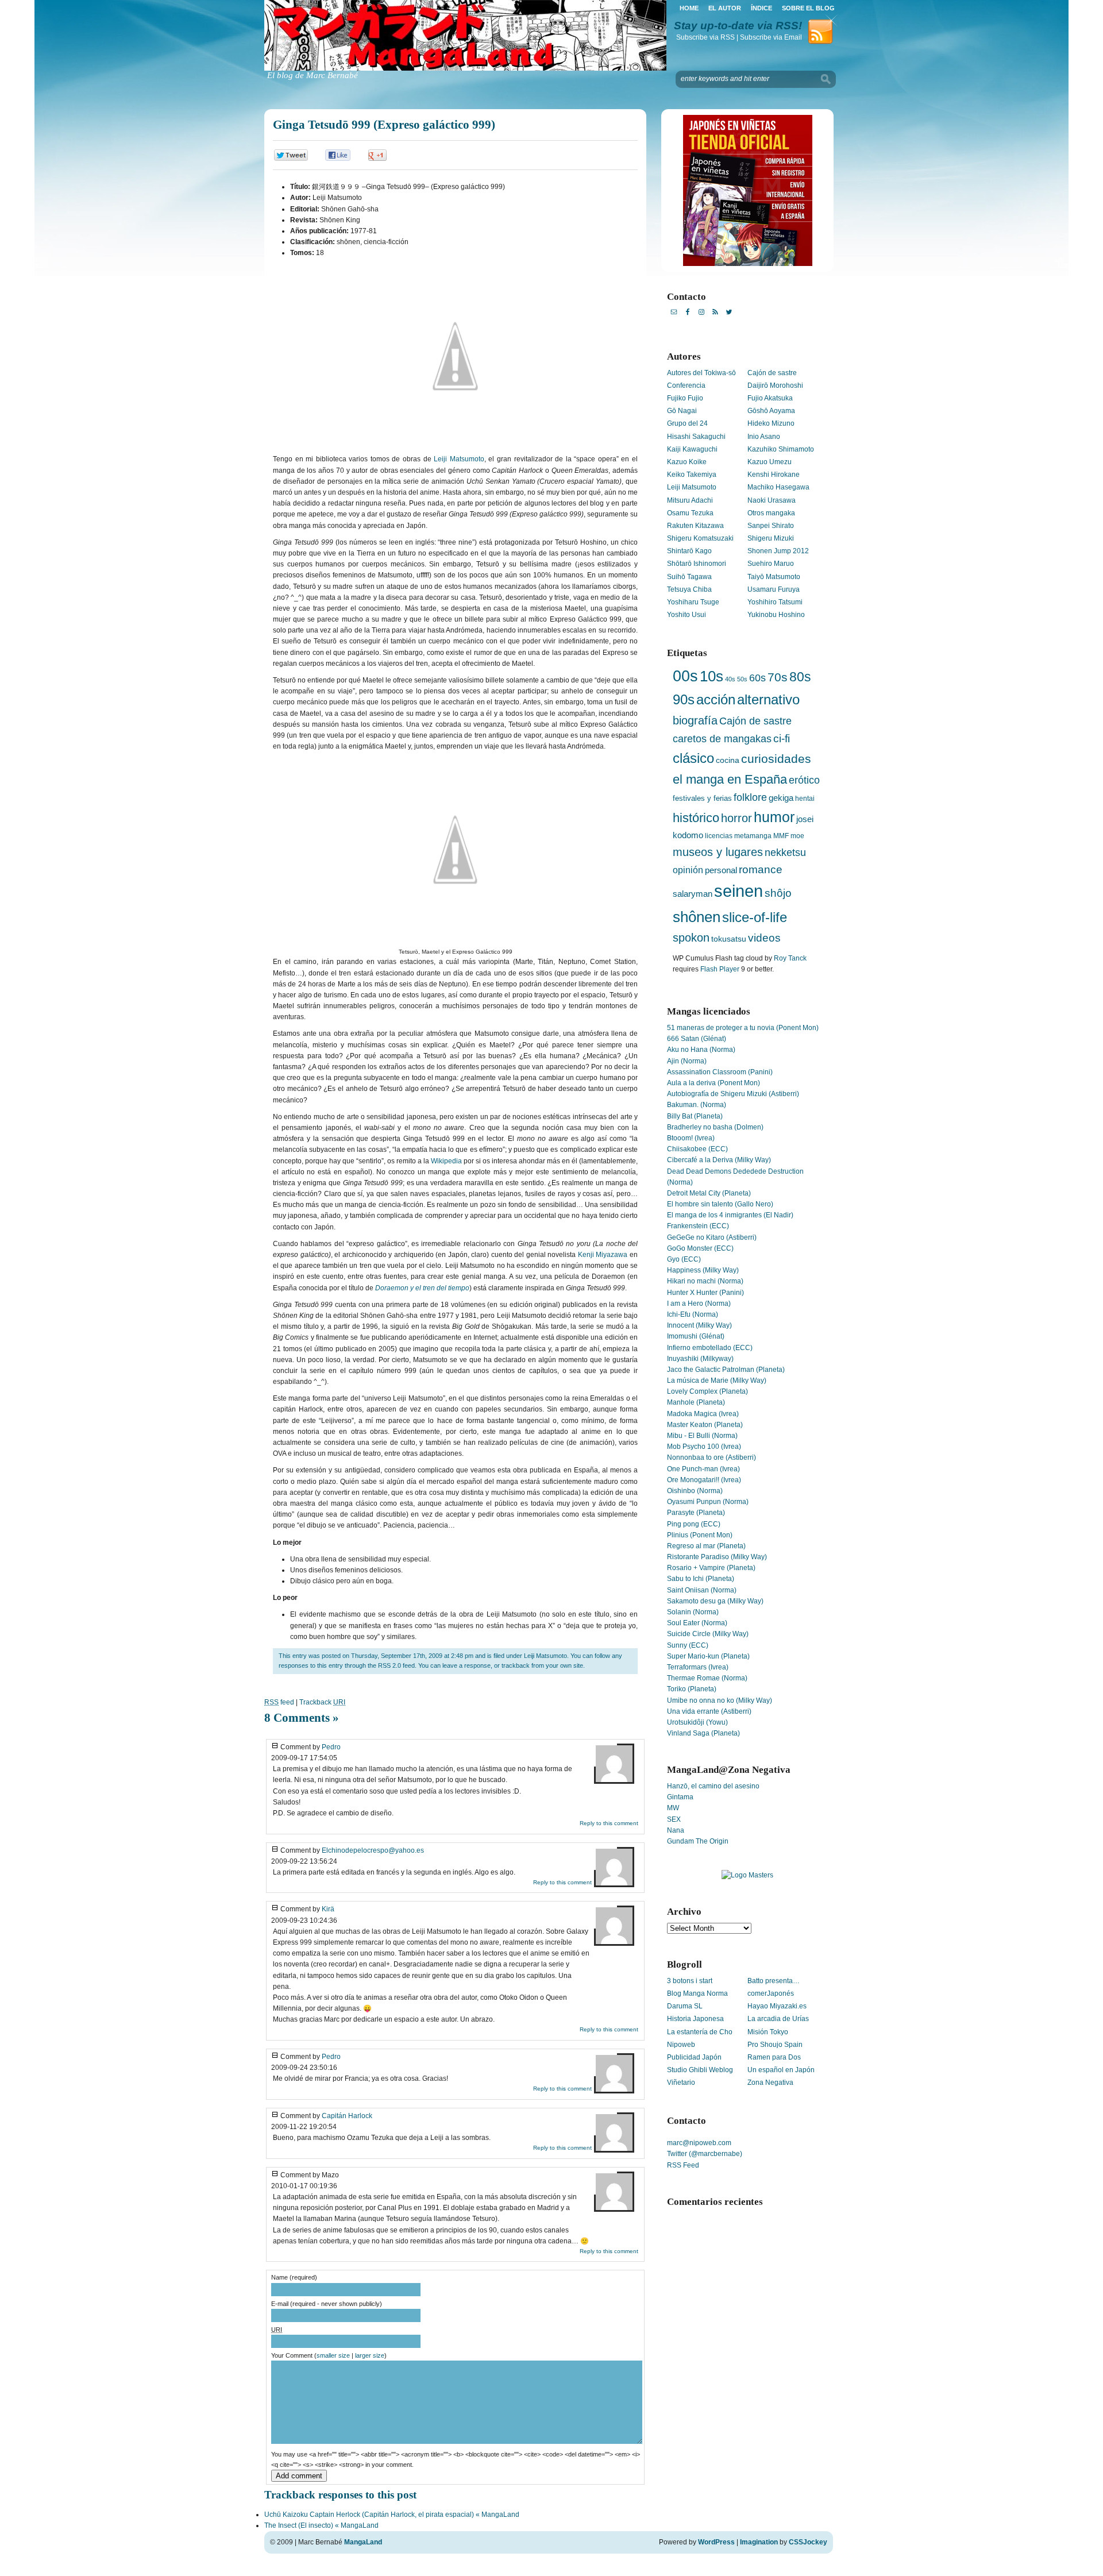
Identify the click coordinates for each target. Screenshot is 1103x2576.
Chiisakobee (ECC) (697, 1149)
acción (716, 699)
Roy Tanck (790, 958)
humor (774, 817)
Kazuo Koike (687, 462)
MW (673, 1808)
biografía (695, 720)
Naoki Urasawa (772, 500)
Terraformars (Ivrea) (698, 1667)
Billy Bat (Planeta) (695, 1116)
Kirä (328, 1909)
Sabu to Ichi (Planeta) (701, 1579)
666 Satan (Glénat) (697, 1039)
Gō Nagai (682, 411)
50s (742, 679)
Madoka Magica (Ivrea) (703, 1414)
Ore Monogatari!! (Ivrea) (704, 1480)
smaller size (333, 2355)
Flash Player (720, 969)
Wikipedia (446, 1161)
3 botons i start (690, 1981)
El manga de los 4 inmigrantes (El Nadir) (730, 1215)
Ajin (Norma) (687, 1061)
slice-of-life (755, 917)
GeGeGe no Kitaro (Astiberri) (712, 1237)
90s (684, 699)
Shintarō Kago (689, 551)
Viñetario (681, 2083)
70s (778, 677)
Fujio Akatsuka (770, 398)
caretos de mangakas (722, 739)
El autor (725, 8)
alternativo (768, 699)
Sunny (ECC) (688, 1645)
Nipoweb (681, 2045)
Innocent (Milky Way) (699, 1325)
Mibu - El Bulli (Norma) (702, 1436)
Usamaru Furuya (774, 589)
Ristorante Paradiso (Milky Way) (717, 1557)
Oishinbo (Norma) (695, 1491)
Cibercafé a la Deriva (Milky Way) (719, 1160)
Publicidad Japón (694, 2057)
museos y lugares (718, 852)
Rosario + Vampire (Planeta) (711, 1568)
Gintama (680, 1797)
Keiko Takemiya (692, 475)
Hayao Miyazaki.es (777, 2006)
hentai (805, 799)
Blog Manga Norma (697, 1993)
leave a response (466, 1665)
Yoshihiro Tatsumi (775, 602)
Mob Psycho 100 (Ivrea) (704, 1447)
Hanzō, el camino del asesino (713, 1786)
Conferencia (686, 385)
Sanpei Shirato (771, 526)
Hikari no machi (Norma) (705, 1281)
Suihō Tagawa (689, 577)
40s (730, 679)
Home (689, 8)
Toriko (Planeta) (692, 1689)
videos (764, 938)
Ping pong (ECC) (694, 1524)
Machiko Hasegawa (778, 487)
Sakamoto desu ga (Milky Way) (715, 1601)
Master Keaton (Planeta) (705, 1425)
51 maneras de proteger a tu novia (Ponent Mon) (743, 1028)
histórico (696, 818)
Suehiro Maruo (771, 564)
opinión (688, 870)
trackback (516, 1665)
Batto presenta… (774, 1981)
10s (711, 676)
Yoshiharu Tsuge (693, 602)
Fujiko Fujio (685, 398)
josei (805, 819)
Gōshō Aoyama (771, 411)
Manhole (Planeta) (696, 1402)
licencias (719, 836)
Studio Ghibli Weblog (700, 2070)
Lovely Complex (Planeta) (707, 1391)
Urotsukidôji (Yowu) (697, 1722)
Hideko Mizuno (771, 423)
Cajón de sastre (772, 373)
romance (761, 869)
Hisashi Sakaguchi (696, 437)
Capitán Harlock (347, 2116)
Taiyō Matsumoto (774, 577)
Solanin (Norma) (693, 1612)
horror (736, 818)
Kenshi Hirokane (774, 475)
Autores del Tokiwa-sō (701, 373)
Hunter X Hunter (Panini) (705, 1293)
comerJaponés (771, 1993)
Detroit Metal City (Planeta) (709, 1193)
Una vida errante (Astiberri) (709, 1711)
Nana (676, 1830)
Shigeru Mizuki (771, 538)
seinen (738, 891)
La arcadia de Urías (778, 2019)
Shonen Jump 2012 (778, 551)
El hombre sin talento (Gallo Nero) (720, 1204)
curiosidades (776, 759)
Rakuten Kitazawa (695, 526)
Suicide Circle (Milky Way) (708, 1634)
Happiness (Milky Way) (703, 1270)
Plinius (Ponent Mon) (700, 1535)
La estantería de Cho (700, 2032)
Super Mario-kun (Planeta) (708, 1656)
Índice (761, 8)
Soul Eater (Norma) (697, 1623)
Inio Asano (764, 437)
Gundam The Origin (698, 1841)
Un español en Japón (781, 2070)
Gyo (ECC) (684, 1259)
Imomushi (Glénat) (696, 1336)
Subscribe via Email (771, 37)
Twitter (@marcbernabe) (705, 2154)
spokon (691, 938)
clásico (693, 758)
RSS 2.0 (389, 1665)
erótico (804, 780)
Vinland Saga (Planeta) (703, 1733)
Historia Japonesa (695, 2019)
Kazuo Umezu (770, 462)
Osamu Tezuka (690, 513)
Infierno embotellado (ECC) (710, 1348)
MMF (781, 836)
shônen (697, 917)
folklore (750, 797)
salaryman (693, 894)
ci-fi (782, 739)
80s (800, 677)
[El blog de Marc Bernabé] (465, 68)
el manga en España (730, 779)
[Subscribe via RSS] (823, 43)
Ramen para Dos (774, 2057)
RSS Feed (683, 2165)
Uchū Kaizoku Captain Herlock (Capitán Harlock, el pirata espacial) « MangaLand (392, 2515)
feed (279, 1702)
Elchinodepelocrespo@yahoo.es (373, 1850)
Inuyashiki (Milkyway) (700, 1359)
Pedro (331, 1747)
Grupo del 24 (687, 423)
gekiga (781, 798)
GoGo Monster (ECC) (700, 1248)
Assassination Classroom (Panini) (720, 1072)
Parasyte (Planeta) (696, 1513)
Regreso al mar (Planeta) (706, 1546)
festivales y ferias (702, 798)
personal (721, 870)
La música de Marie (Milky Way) (717, 1380)
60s (757, 678)
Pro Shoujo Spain (775, 2045)
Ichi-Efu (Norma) (693, 1314)
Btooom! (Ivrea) (691, 1138)
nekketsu (785, 853)
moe (797, 836)
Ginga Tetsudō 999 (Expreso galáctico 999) (384, 125)
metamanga (753, 836)
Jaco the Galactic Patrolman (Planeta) (726, 1370)
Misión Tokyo (768, 2032)
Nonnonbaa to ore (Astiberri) (711, 1457)
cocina (728, 760)
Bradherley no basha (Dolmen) (715, 1127)
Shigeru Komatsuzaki (700, 538)
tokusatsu (729, 939)
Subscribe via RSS (705, 37)
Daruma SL (685, 2006)
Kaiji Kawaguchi (692, 449)
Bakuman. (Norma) (697, 1105)
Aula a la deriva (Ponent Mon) (714, 1083)
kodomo (688, 835)
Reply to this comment (609, 1823)
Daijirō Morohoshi (775, 385)
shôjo (778, 893)
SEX (674, 1819)
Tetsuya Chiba (689, 589)
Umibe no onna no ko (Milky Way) (720, 1700)
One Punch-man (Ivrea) (703, 1469)
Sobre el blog (808, 8)
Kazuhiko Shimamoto (781, 449)
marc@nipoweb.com (699, 2143)
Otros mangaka (771, 513)
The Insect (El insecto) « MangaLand (321, 2525)
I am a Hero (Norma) (699, 1304)
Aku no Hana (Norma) (701, 1050)
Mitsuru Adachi (690, 500)
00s (685, 676)
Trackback (322, 1702)
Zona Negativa (770, 2083)
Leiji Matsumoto (459, 459)
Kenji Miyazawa (603, 1255)
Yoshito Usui (687, 615)
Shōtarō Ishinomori (697, 564)
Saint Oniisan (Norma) (702, 1590)
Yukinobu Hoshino (776, 615)
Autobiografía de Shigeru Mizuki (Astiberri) (733, 1094)
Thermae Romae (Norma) (707, 1678)
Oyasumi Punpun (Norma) (708, 1502)
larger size (370, 2355)
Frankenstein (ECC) (698, 1226)
